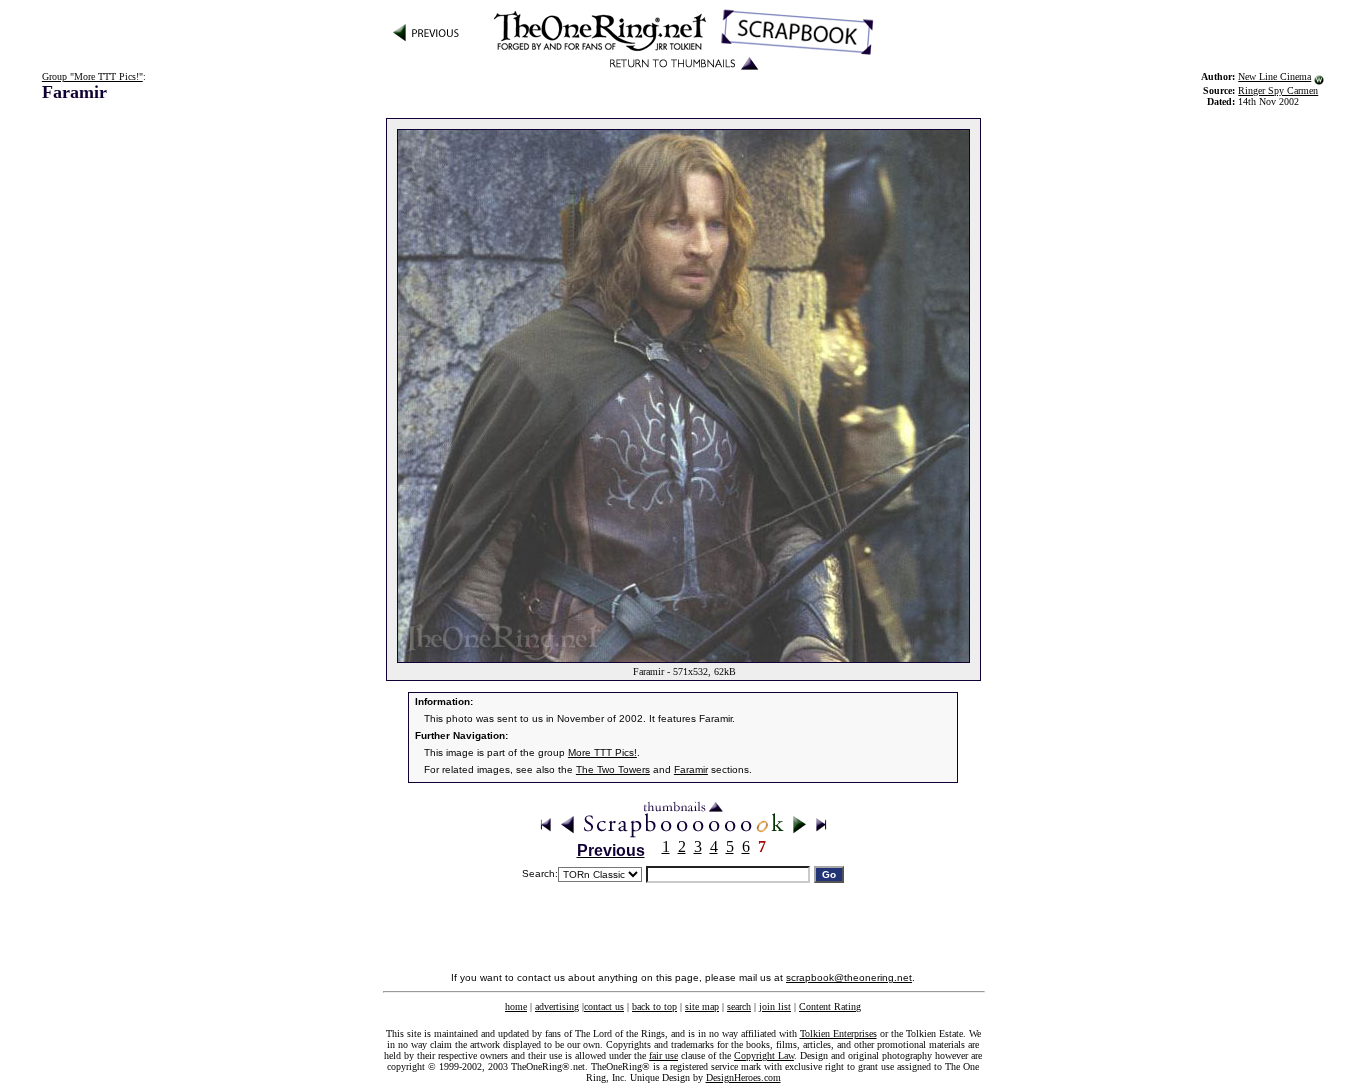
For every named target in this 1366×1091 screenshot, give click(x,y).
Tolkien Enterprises (838, 1033)
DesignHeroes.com (743, 1077)
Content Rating (830, 1006)
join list (775, 1006)
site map (702, 1006)
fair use (663, 1055)
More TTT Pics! (602, 752)
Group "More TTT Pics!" (92, 76)
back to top (654, 1006)
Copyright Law (764, 1055)
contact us (604, 1006)
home (516, 1006)
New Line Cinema (1274, 76)
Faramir (691, 769)
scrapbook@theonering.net (849, 977)
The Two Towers (613, 769)
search (739, 1006)
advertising (557, 1006)
